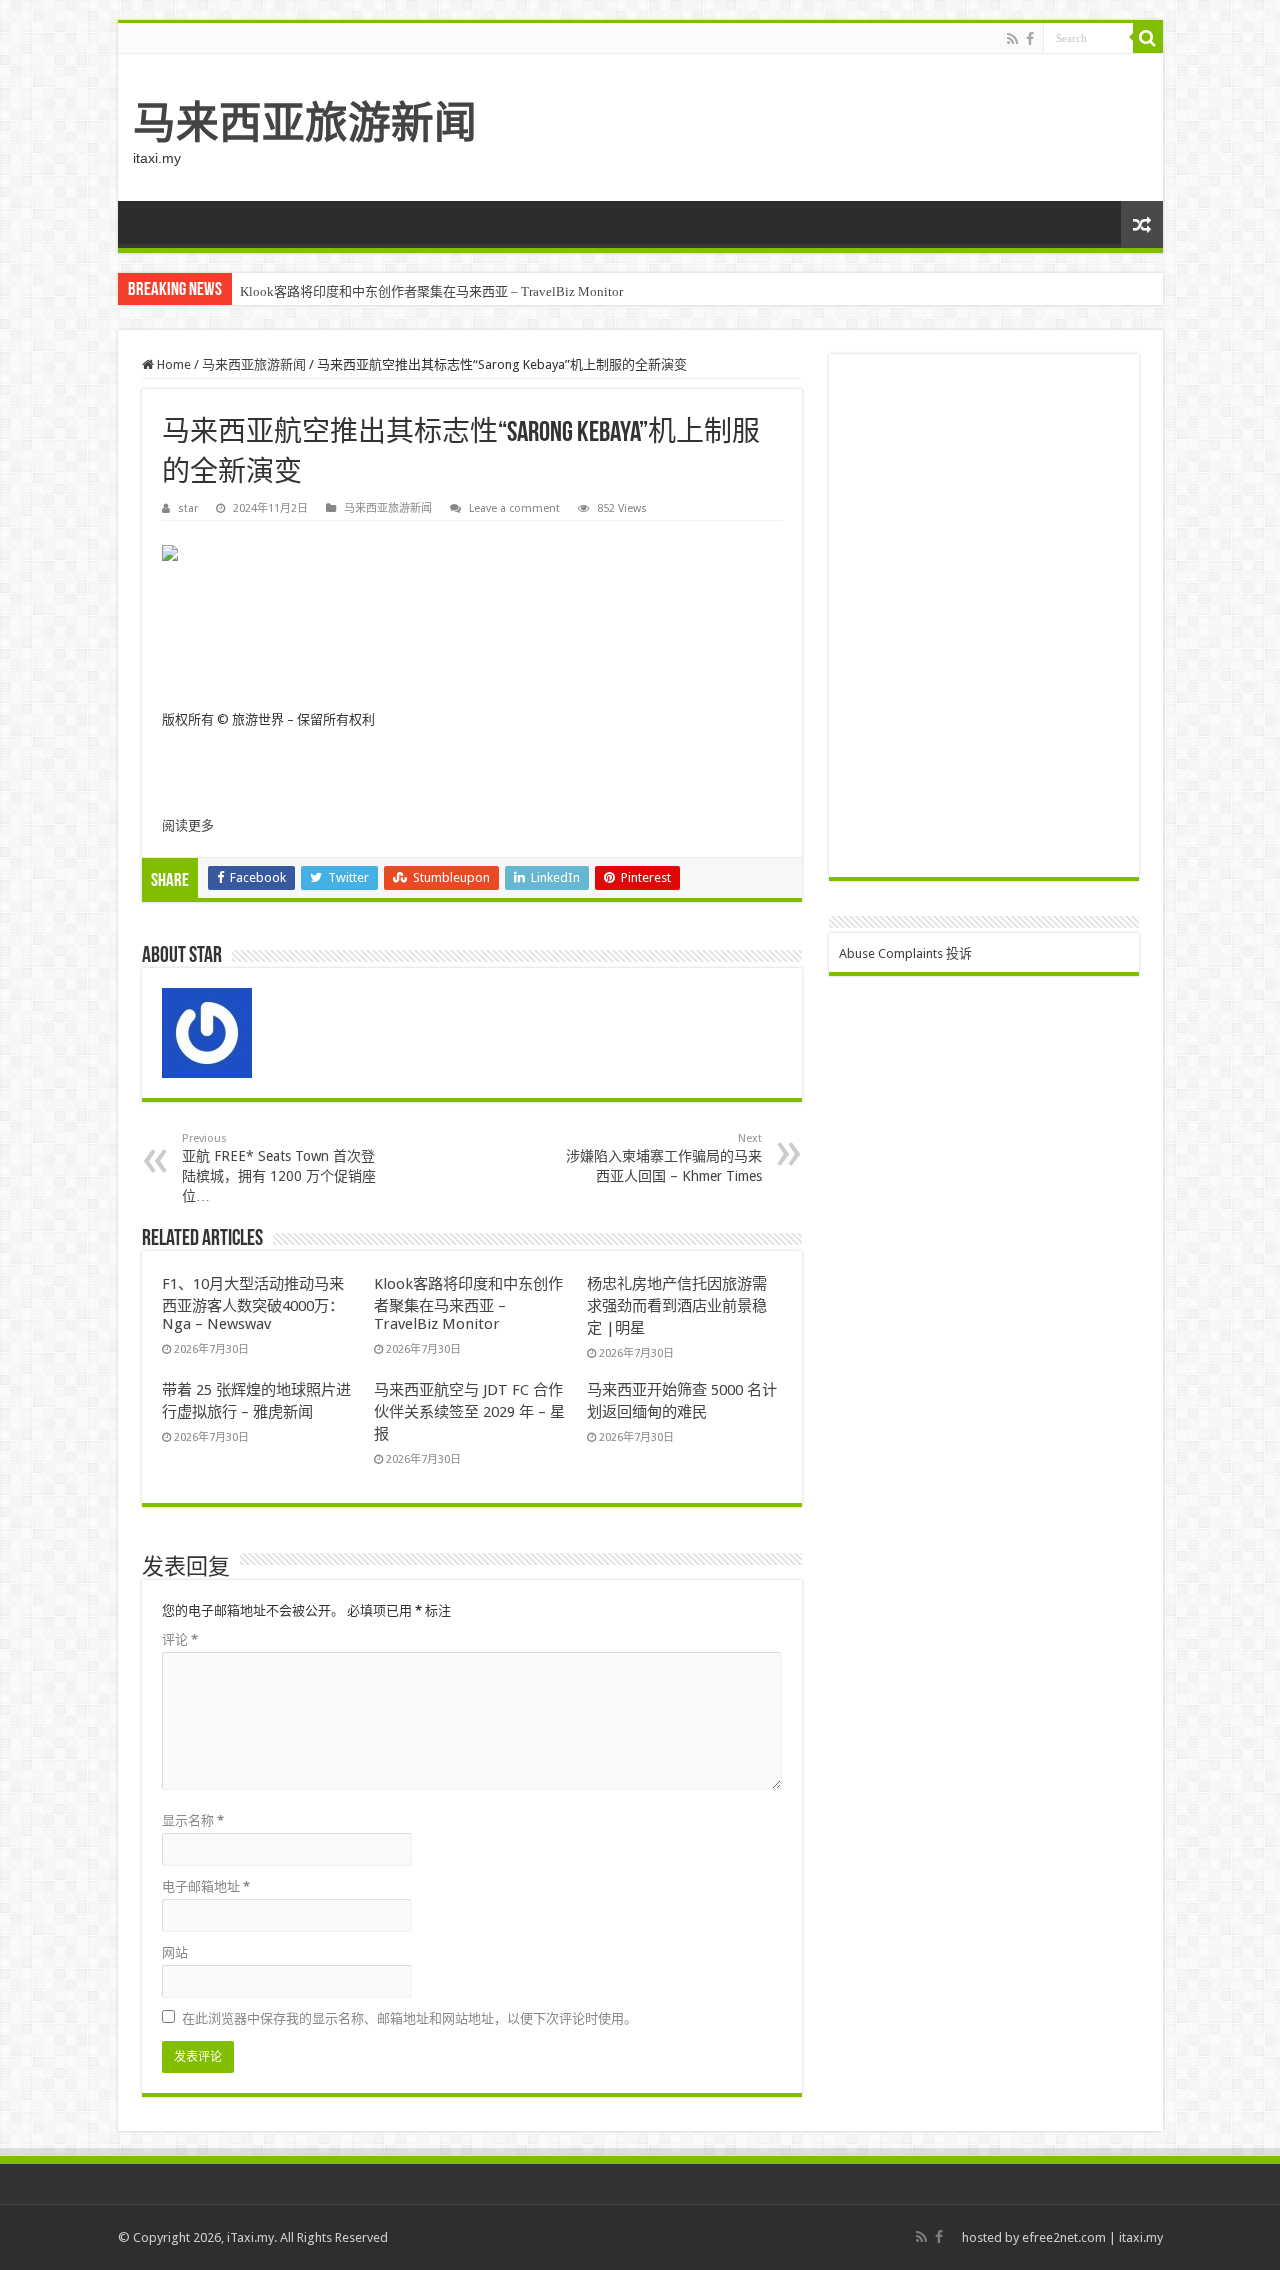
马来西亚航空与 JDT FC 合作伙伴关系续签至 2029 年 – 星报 (469, 1412)
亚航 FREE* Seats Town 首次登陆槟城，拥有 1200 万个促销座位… (279, 1168)
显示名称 (193, 1820)
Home (172, 364)
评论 (180, 1639)
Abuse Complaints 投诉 (905, 953)
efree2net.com (1064, 2237)
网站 (175, 1952)
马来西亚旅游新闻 (305, 123)
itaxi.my (1141, 2237)
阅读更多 (188, 825)
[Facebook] (1030, 39)
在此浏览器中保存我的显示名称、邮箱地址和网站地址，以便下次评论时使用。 (409, 2018)
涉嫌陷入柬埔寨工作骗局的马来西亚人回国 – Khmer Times (664, 1158)
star (188, 508)
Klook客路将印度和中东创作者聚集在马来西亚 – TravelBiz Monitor (431, 291)
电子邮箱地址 (206, 1886)
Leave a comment (514, 508)
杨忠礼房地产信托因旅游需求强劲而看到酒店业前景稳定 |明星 (677, 1306)
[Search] (1148, 38)
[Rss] (1012, 39)
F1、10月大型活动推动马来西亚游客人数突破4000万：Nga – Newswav (253, 1304)
